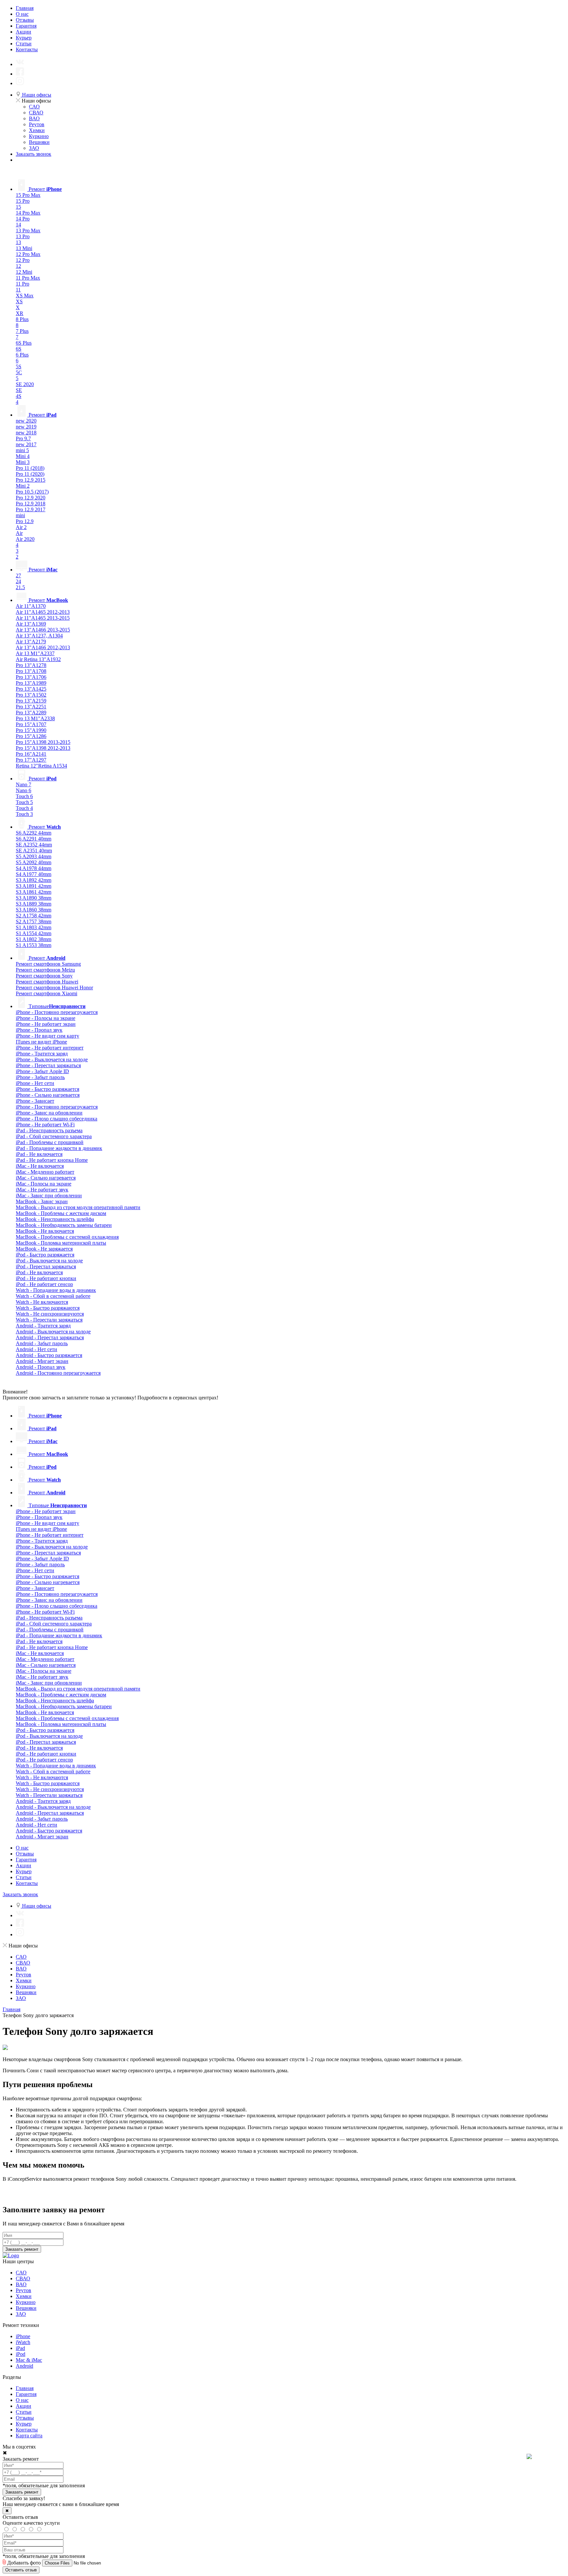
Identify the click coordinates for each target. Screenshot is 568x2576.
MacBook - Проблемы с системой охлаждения (67, 1237)
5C (19, 372)
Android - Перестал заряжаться (50, 1337)
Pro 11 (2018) (30, 468)
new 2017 (26, 444)
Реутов (37, 124)
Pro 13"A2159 (31, 701)
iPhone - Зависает (35, 1101)
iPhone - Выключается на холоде (52, 1059)
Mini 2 (23, 486)
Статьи (24, 44)
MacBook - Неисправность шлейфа (55, 1219)
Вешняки (39, 142)
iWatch (23, 2342)
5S (19, 367)
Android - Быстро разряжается (49, 1355)
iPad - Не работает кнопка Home (52, 1160)
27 (18, 575)
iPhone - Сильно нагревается (48, 1095)
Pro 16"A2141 (31, 754)
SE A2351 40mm (34, 851)
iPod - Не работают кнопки (46, 1278)
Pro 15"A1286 (31, 736)
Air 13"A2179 (31, 642)
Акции (24, 32)
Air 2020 (25, 539)
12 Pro (23, 260)
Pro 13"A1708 (31, 671)
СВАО (36, 113)
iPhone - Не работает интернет (50, 1048)
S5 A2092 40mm (34, 862)
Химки (37, 130)
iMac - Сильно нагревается (46, 1178)
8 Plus (22, 319)
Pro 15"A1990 (31, 730)
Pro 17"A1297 (31, 760)
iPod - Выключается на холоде (49, 1261)
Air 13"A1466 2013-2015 (43, 630)
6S (19, 349)
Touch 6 (24, 796)
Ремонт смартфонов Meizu (45, 970)
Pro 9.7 (23, 438)
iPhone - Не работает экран (46, 1024)
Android (24, 2366)
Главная (25, 8)
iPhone (23, 2336)
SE (19, 390)
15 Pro (23, 201)
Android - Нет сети (36, 1349)
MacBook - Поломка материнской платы (61, 1243)
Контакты (27, 49)
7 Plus (22, 331)
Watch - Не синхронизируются (50, 1314)
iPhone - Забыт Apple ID (42, 1071)
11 (18, 290)
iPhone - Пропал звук (39, 1030)
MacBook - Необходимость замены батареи (64, 1225)
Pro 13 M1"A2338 (35, 718)
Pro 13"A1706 (31, 677)
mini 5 (22, 450)
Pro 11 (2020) (30, 474)
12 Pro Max (28, 254)
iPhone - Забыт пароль (40, 1077)
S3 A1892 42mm (34, 880)
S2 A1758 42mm (34, 916)
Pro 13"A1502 (31, 695)
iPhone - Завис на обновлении (49, 1113)
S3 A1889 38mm (34, 904)
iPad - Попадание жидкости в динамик (59, 1148)
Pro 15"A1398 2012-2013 (43, 748)
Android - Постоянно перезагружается (58, 1373)
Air (19, 533)
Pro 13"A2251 (31, 707)
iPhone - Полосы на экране (46, 1018)
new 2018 (26, 433)
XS (19, 301)
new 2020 (26, 421)
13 (18, 242)
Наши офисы (36, 95)
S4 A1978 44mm (34, 868)
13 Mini (24, 248)
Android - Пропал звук (41, 1367)
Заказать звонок (34, 154)
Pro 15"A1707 (31, 724)
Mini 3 (23, 462)
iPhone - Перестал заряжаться (48, 1065)
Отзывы (25, 20)
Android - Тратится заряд (43, 1326)
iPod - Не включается (39, 1272)
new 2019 (26, 427)
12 (18, 266)
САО (34, 107)
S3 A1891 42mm (34, 886)
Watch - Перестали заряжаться (49, 1320)
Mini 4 (23, 456)
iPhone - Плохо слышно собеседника (57, 1119)
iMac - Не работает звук (42, 1190)
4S (19, 396)
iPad (20, 2348)
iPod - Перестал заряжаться (46, 1266)
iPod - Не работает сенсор (44, 1284)
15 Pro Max (28, 195)
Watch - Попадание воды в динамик (56, 1290)
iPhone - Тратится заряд (42, 1054)
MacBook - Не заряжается (44, 1249)
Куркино (39, 136)
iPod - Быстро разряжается (45, 1255)
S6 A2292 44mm (34, 833)
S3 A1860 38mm (34, 910)
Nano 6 (24, 790)
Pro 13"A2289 (31, 713)
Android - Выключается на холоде (53, 1332)
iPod (21, 2354)
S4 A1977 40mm (34, 874)
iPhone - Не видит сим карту (47, 1036)
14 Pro (23, 219)
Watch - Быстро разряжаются (48, 1308)
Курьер (24, 38)
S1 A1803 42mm (34, 927)
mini (20, 515)
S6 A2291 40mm (34, 839)
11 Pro (23, 284)
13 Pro (23, 236)
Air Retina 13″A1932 (38, 659)
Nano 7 (24, 784)
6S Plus (24, 343)
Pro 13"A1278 (31, 665)
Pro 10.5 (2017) (32, 492)
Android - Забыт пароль (42, 1343)
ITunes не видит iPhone (41, 1042)
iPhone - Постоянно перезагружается (57, 1012)
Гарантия (26, 26)
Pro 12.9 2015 (31, 480)
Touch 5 (24, 802)
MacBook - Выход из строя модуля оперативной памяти (78, 1207)
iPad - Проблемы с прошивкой (50, 1142)
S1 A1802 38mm (34, 939)
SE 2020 (25, 384)
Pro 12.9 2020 (31, 498)
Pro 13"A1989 (31, 683)
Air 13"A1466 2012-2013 (43, 647)
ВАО (34, 118)
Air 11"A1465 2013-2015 (43, 618)
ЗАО (34, 148)
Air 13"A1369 (31, 624)
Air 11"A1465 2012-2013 (43, 612)
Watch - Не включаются (42, 1302)
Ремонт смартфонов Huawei (47, 982)
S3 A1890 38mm (34, 898)
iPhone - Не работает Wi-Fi (45, 1125)
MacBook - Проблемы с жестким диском (61, 1213)
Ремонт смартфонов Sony (44, 976)
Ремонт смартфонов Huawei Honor (54, 988)
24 (18, 581)
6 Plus (22, 355)
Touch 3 (24, 814)
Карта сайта (29, 2436)
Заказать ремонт (22, 2249)
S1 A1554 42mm (34, 933)
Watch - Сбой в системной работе (53, 1296)
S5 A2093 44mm (34, 856)
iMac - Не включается (40, 1166)
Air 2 (21, 527)
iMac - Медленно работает (45, 1172)
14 (18, 225)
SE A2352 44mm (34, 845)
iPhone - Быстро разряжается (47, 1089)
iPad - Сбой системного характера (54, 1136)
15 (18, 207)
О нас (22, 14)
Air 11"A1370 (31, 606)
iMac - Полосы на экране (44, 1184)
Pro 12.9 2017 (31, 509)
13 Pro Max (28, 230)
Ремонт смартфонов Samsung (48, 964)
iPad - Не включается (39, 1154)
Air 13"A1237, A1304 (39, 636)
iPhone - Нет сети (35, 1083)
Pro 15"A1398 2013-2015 (43, 742)
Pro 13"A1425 (31, 689)
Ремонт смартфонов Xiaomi (47, 993)
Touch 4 (24, 808)
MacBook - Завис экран (42, 1201)
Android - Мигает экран (42, 1361)
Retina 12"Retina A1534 (41, 766)
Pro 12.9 (25, 521)
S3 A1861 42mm (34, 892)
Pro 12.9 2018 (31, 504)
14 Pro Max (28, 213)
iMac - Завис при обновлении (49, 1196)
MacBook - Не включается (45, 1231)
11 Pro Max (28, 278)
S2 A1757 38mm (34, 921)
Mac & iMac (29, 2360)
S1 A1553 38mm (34, 945)
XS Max (25, 296)
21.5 (20, 587)
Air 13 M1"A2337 (35, 653)
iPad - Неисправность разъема (49, 1130)
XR (20, 313)
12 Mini (24, 272)
